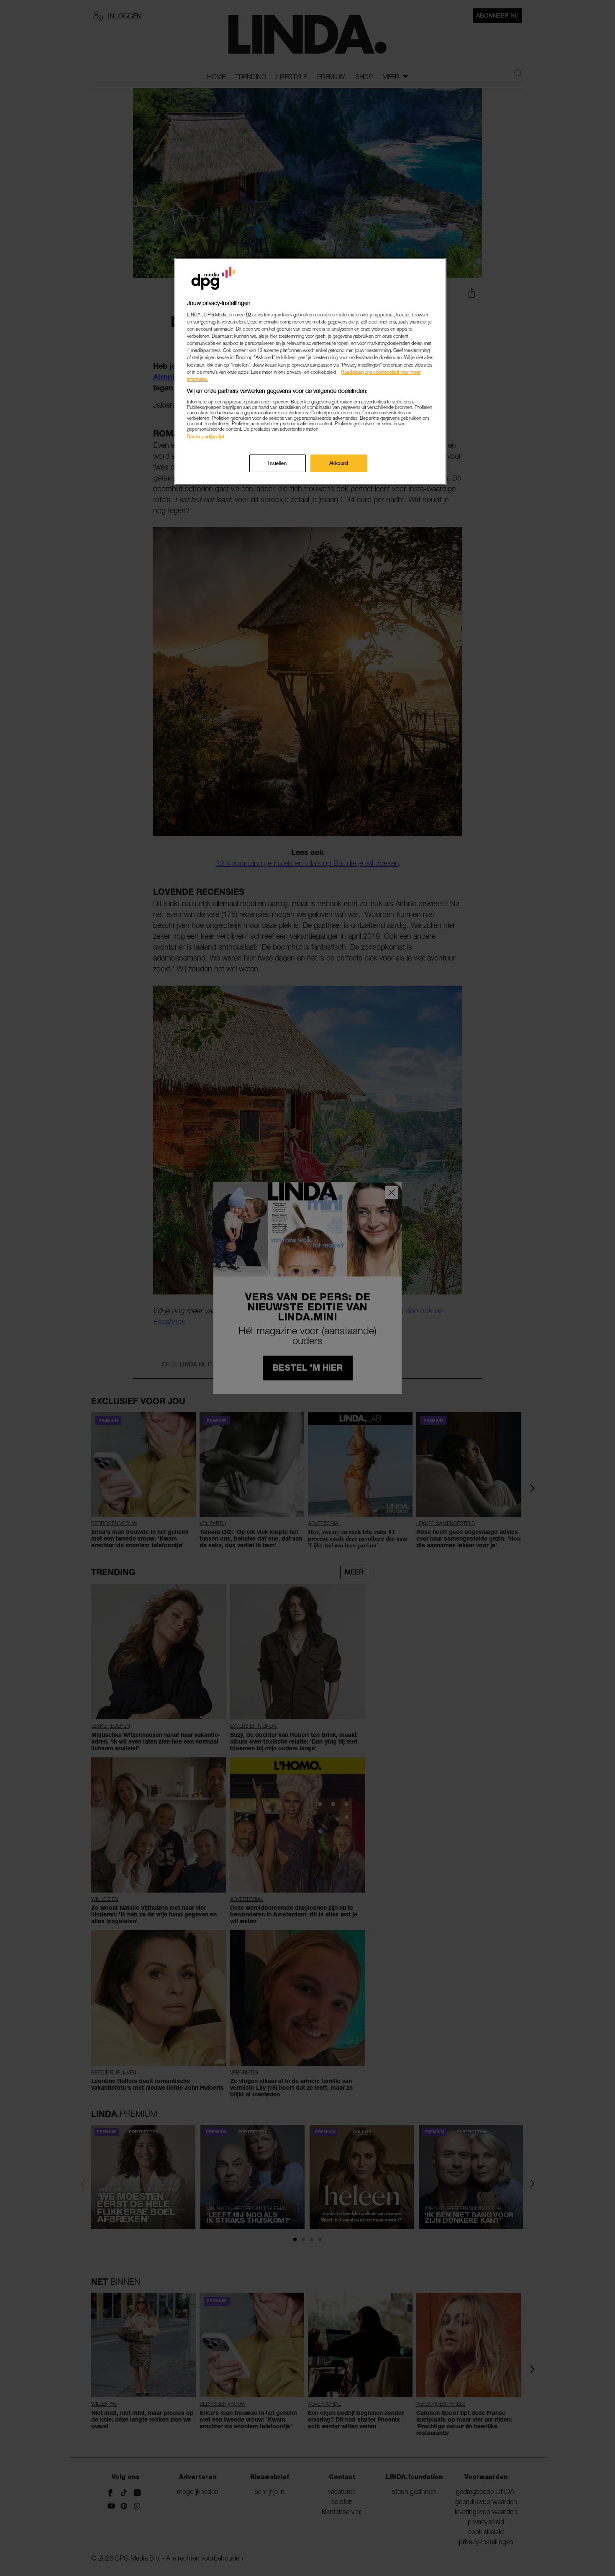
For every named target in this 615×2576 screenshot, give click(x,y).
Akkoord (339, 463)
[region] (310, 371)
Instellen (277, 463)
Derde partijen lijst (206, 436)
